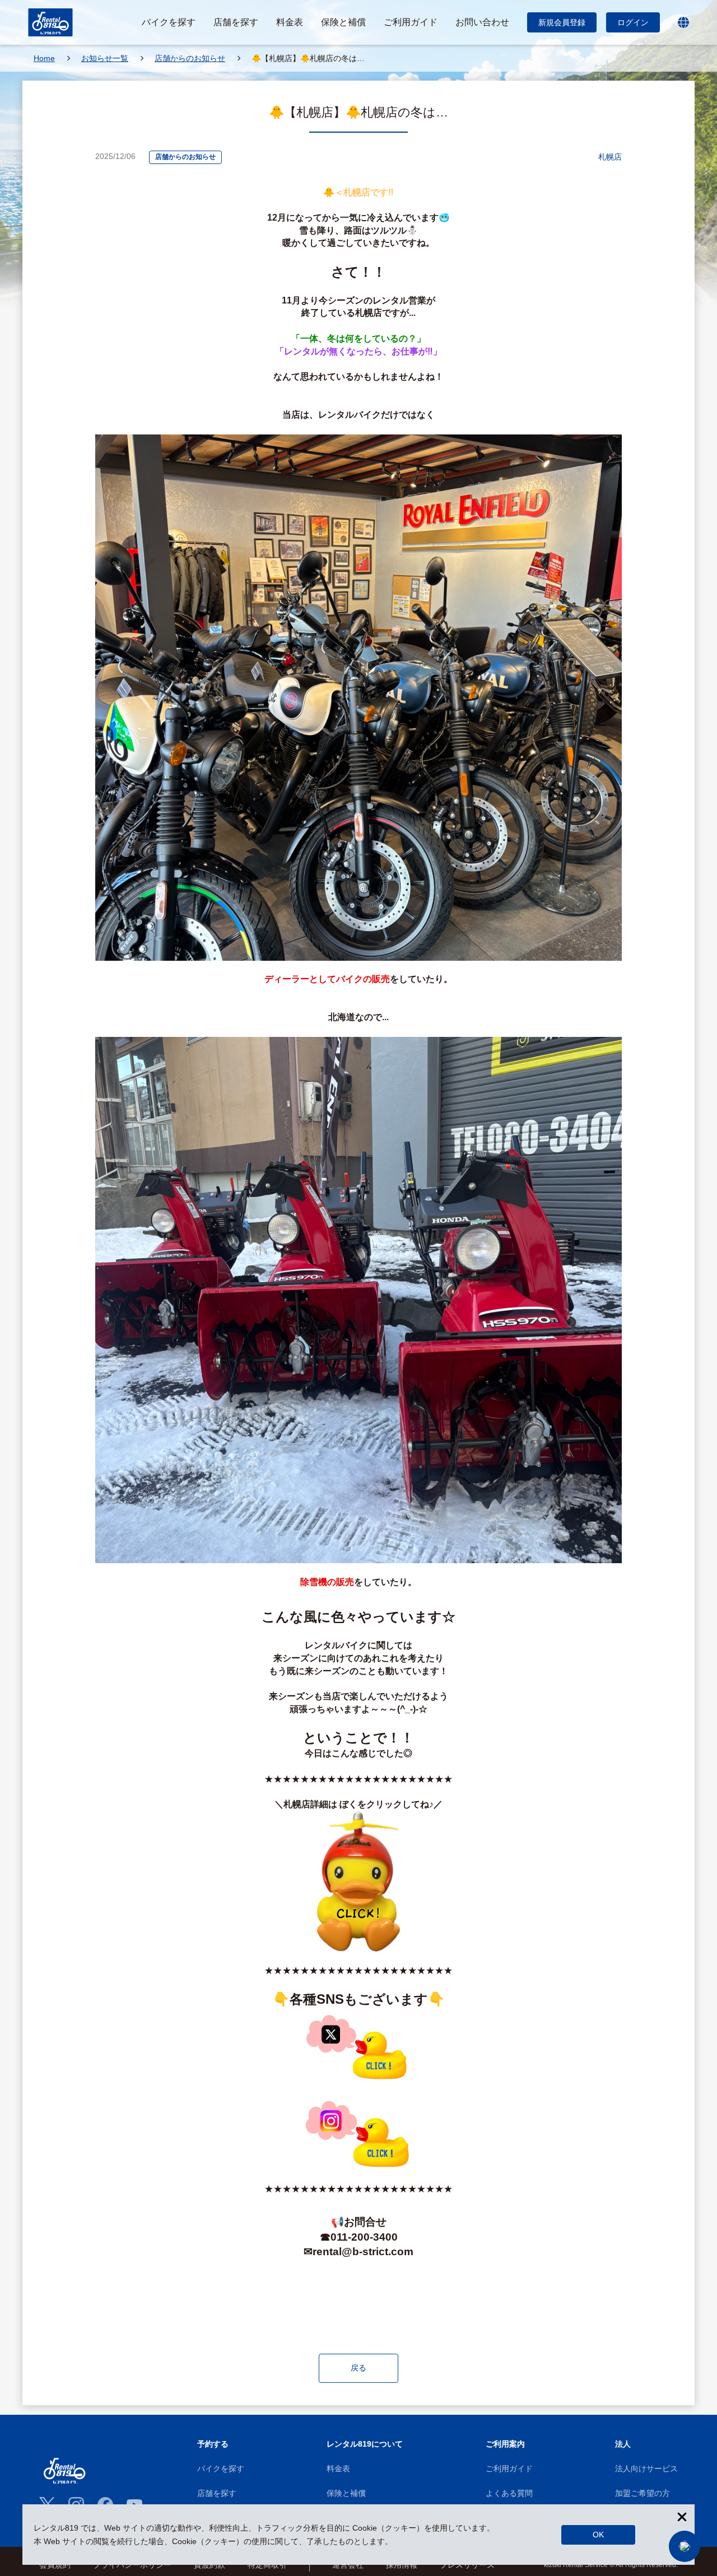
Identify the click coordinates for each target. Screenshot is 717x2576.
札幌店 (610, 157)
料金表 (338, 2469)
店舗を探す (217, 2493)
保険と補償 (346, 2493)
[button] (685, 2546)
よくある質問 (509, 2493)
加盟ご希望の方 (642, 2493)
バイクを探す (221, 2469)
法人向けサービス (646, 2469)
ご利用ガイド (509, 2469)
